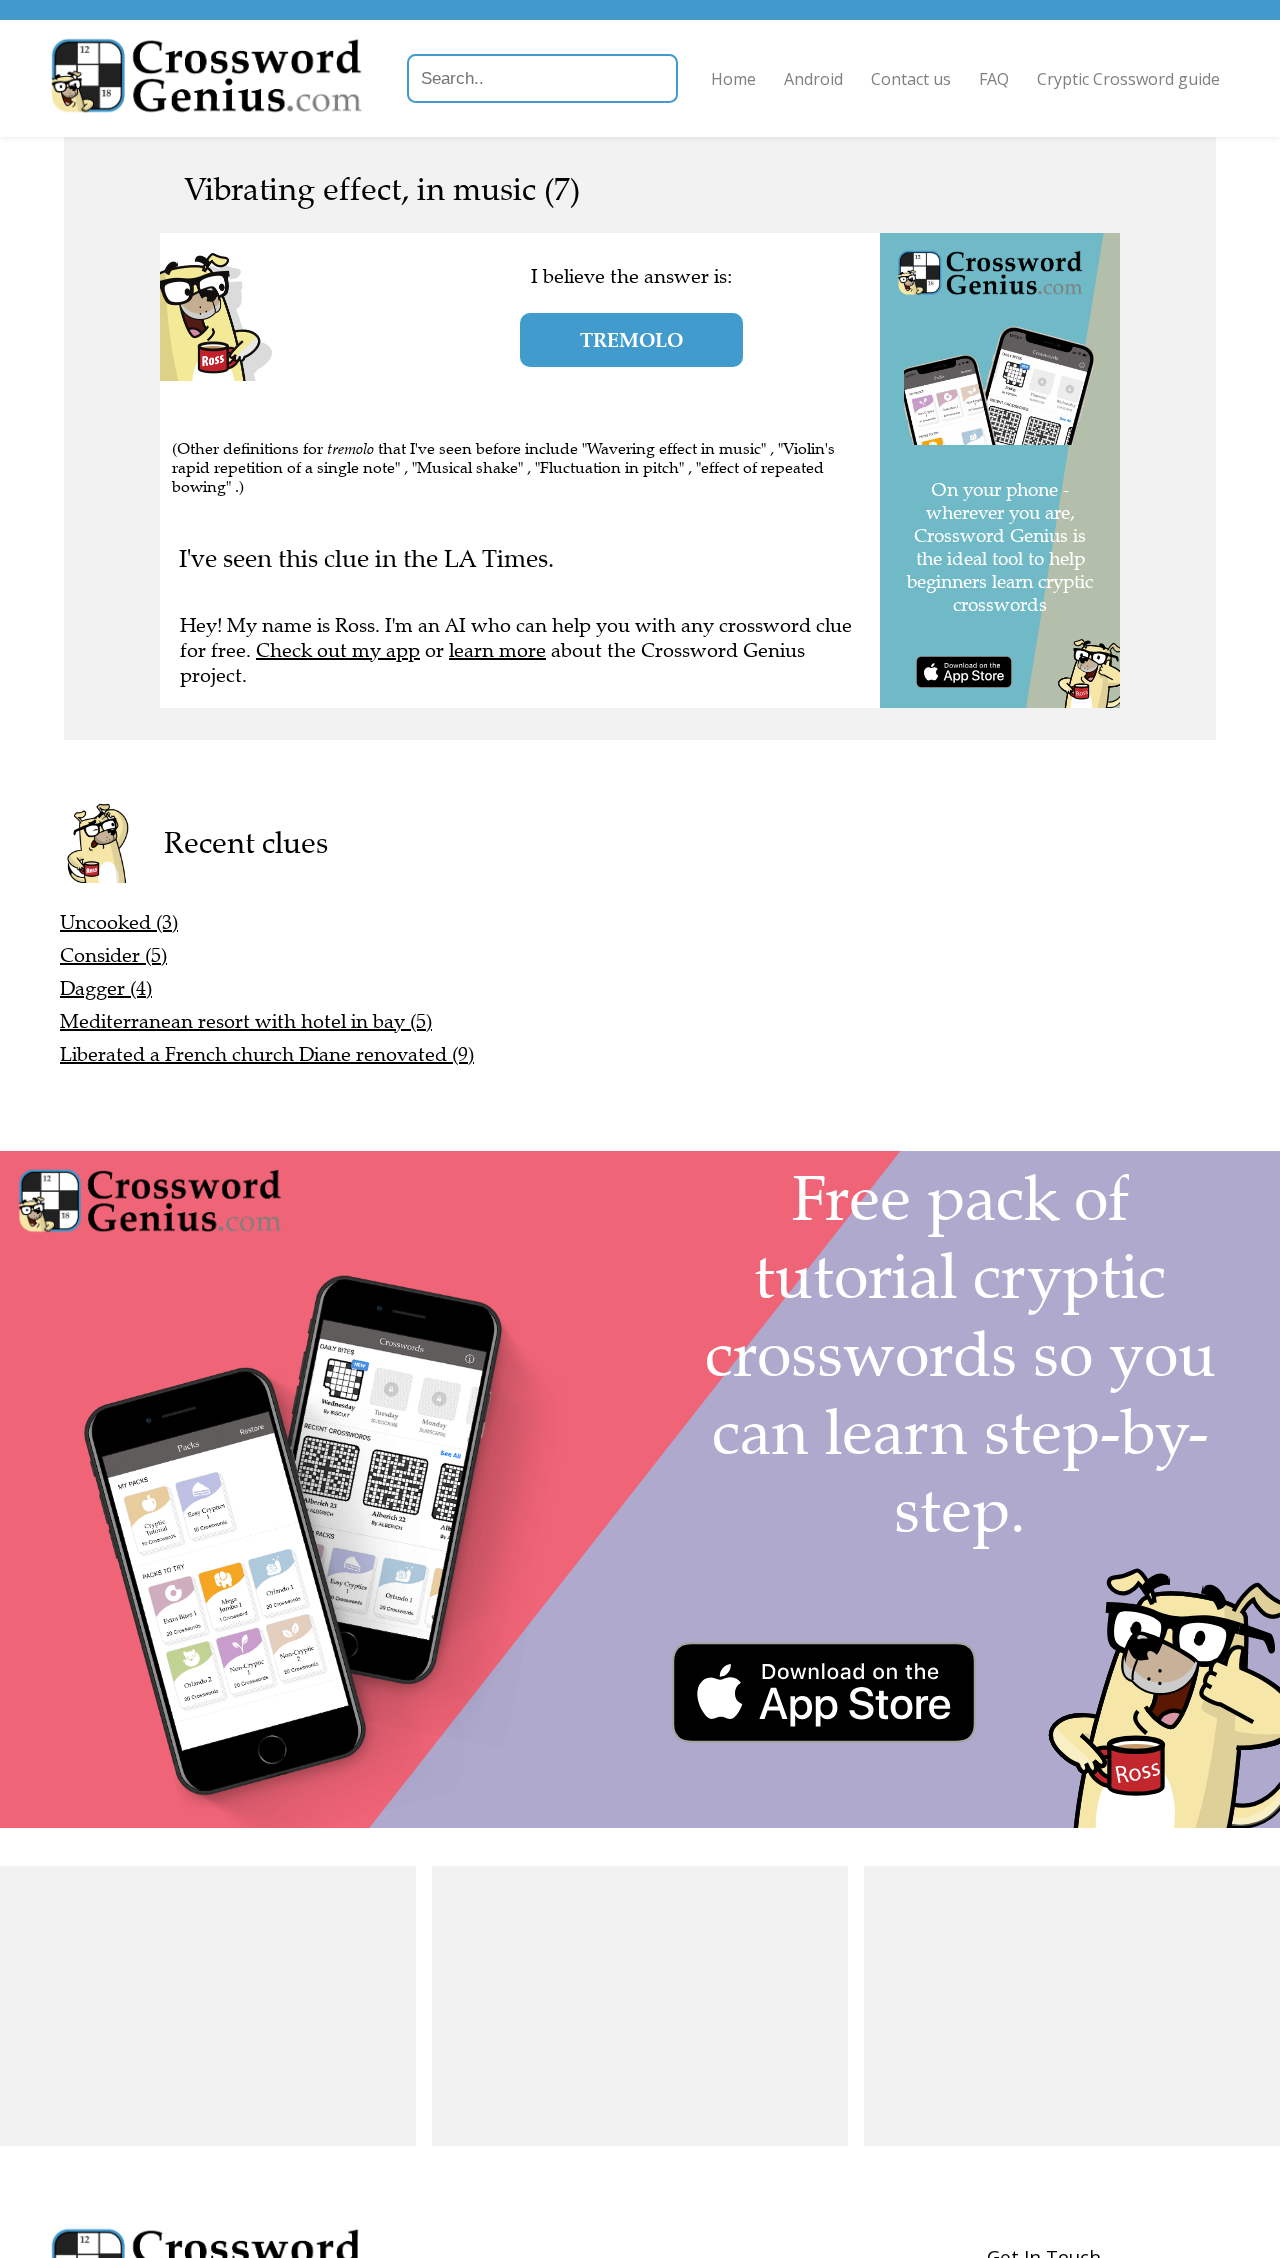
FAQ (994, 79)
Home (733, 79)
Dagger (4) (106, 988)
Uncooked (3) (119, 922)
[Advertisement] (208, 2006)
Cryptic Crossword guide (1128, 79)
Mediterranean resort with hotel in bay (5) (246, 1021)
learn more (497, 650)
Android (813, 79)
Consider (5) (113, 955)
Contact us (911, 79)
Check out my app (338, 650)
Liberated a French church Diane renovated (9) (267, 1054)
